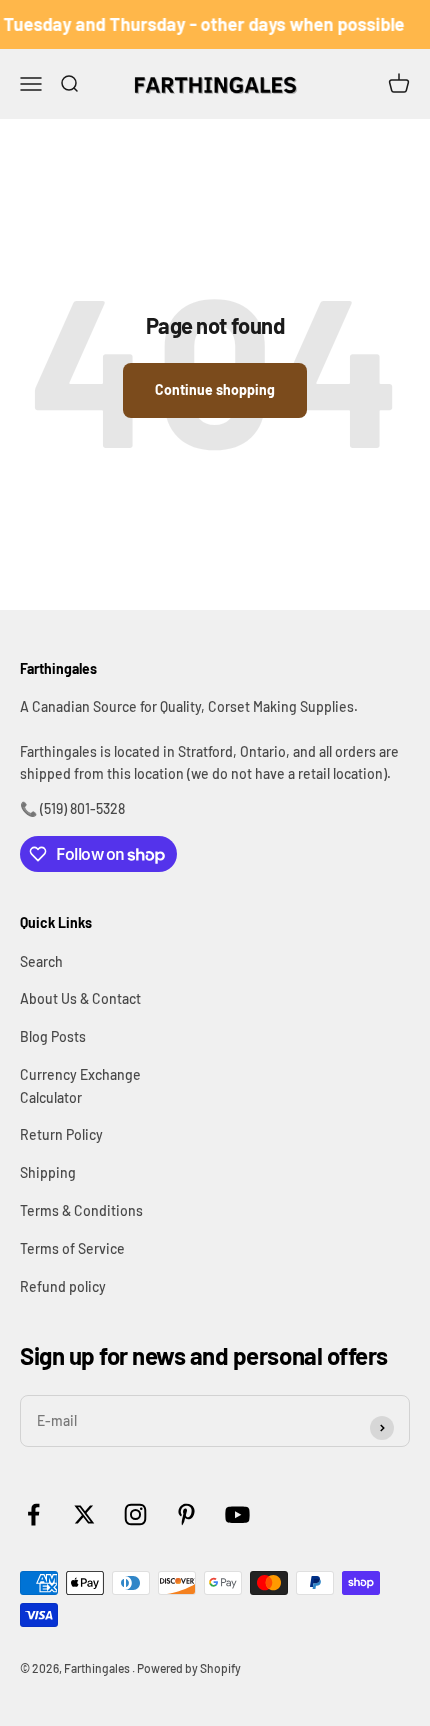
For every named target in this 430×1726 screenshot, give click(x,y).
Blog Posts (53, 1036)
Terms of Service (72, 1248)
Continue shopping (215, 389)
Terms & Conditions (81, 1210)
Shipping (48, 1172)
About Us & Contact (80, 998)
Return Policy (61, 1134)
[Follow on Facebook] (33, 1514)
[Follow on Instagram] (135, 1514)
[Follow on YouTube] (237, 1514)
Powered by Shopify (189, 1668)
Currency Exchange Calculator (80, 1085)
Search (41, 961)
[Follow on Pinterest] (186, 1514)
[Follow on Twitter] (84, 1514)
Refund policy (63, 1286)
